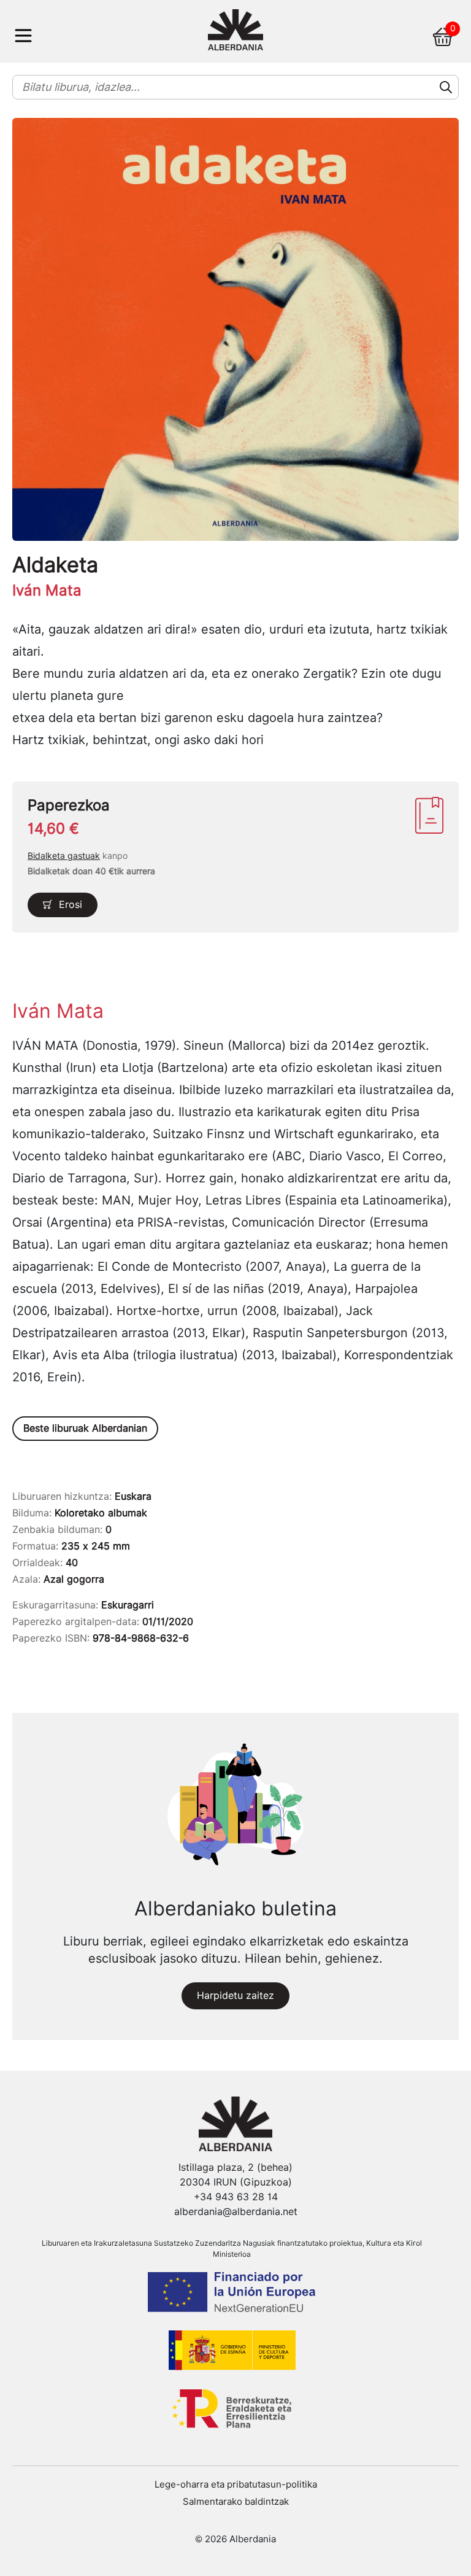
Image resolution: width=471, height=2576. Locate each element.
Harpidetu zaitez (235, 1996)
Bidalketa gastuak (64, 856)
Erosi (71, 905)
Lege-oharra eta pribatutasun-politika (236, 2485)
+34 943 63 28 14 (236, 2197)
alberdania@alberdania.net (236, 2212)
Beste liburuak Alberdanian (85, 1428)
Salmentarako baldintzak (236, 2502)
